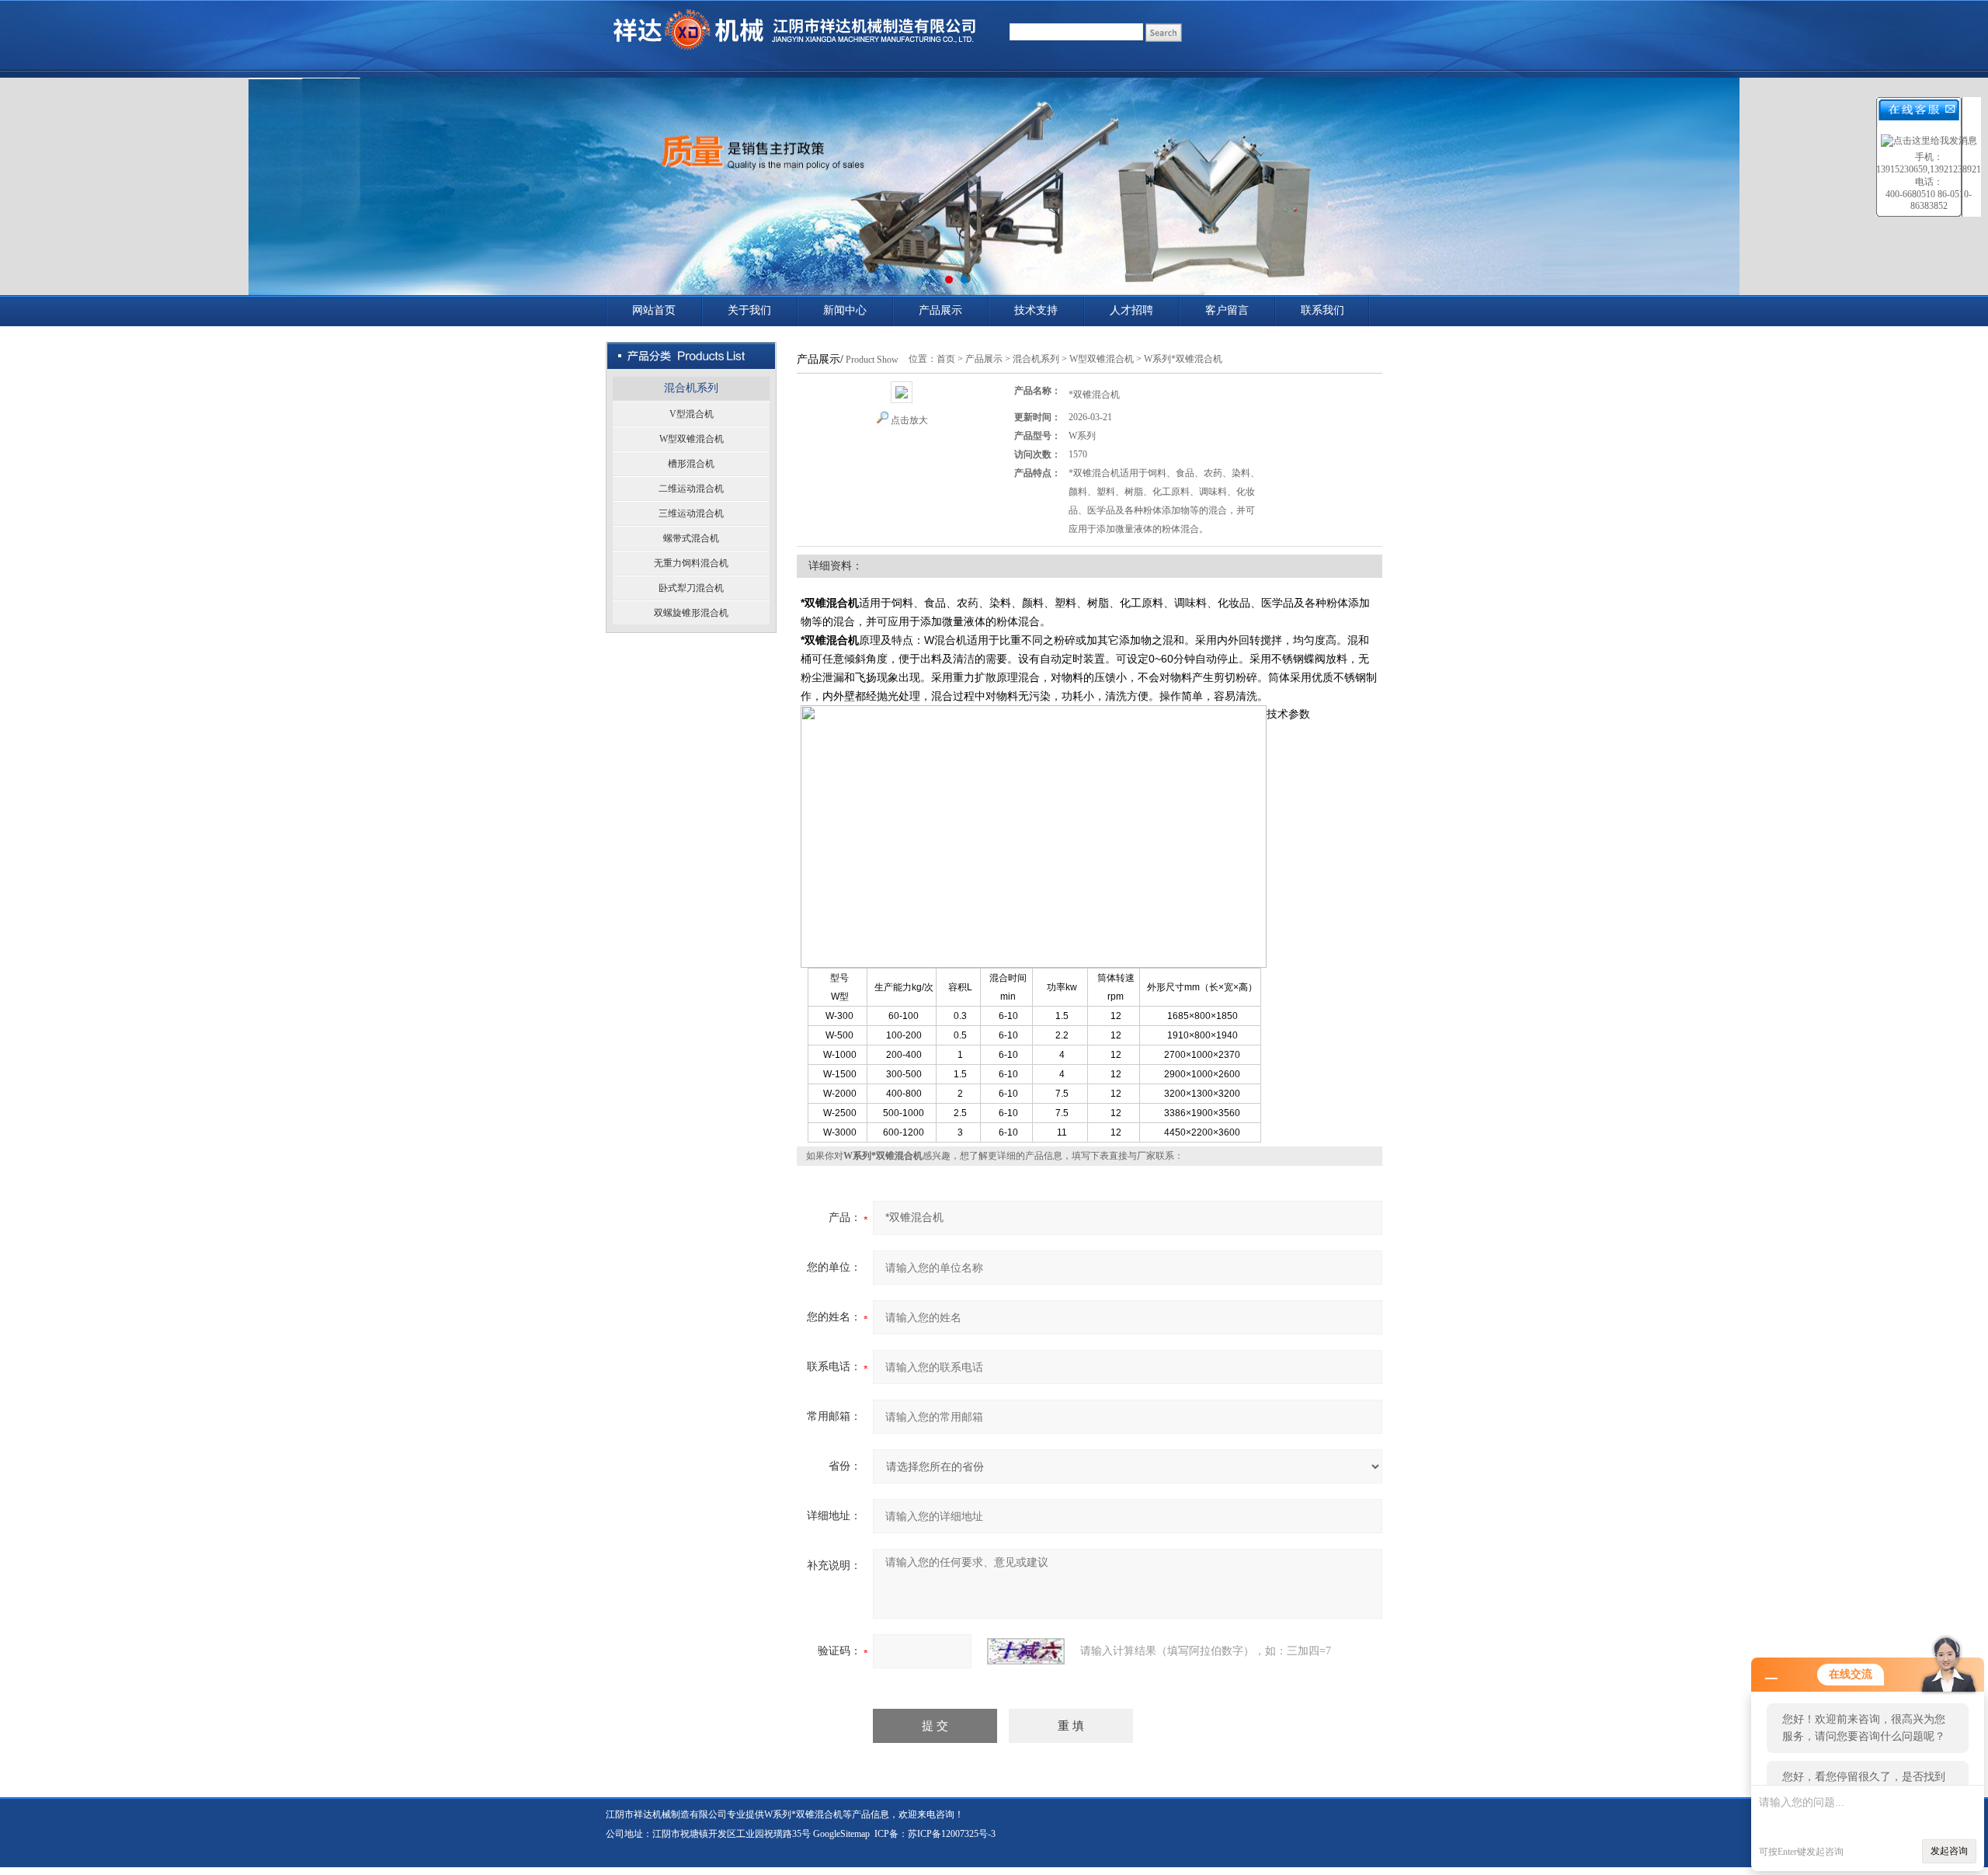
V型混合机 (692, 414)
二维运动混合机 (691, 489)
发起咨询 (1949, 1851)
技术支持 (1036, 310)
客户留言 (1227, 310)
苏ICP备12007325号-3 (952, 1834)
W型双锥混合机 (692, 439)
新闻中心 (845, 310)
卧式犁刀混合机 (691, 588)
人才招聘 (1131, 310)
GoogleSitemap (841, 1834)
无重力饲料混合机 (691, 563)
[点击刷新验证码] (1026, 1651)
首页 (946, 359)
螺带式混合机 (691, 538)
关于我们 (749, 310)
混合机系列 (691, 388)
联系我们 (1322, 310)
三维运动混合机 (691, 513)
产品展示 (940, 310)
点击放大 (909, 420)
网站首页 (654, 310)
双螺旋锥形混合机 (691, 613)
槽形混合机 (691, 464)
